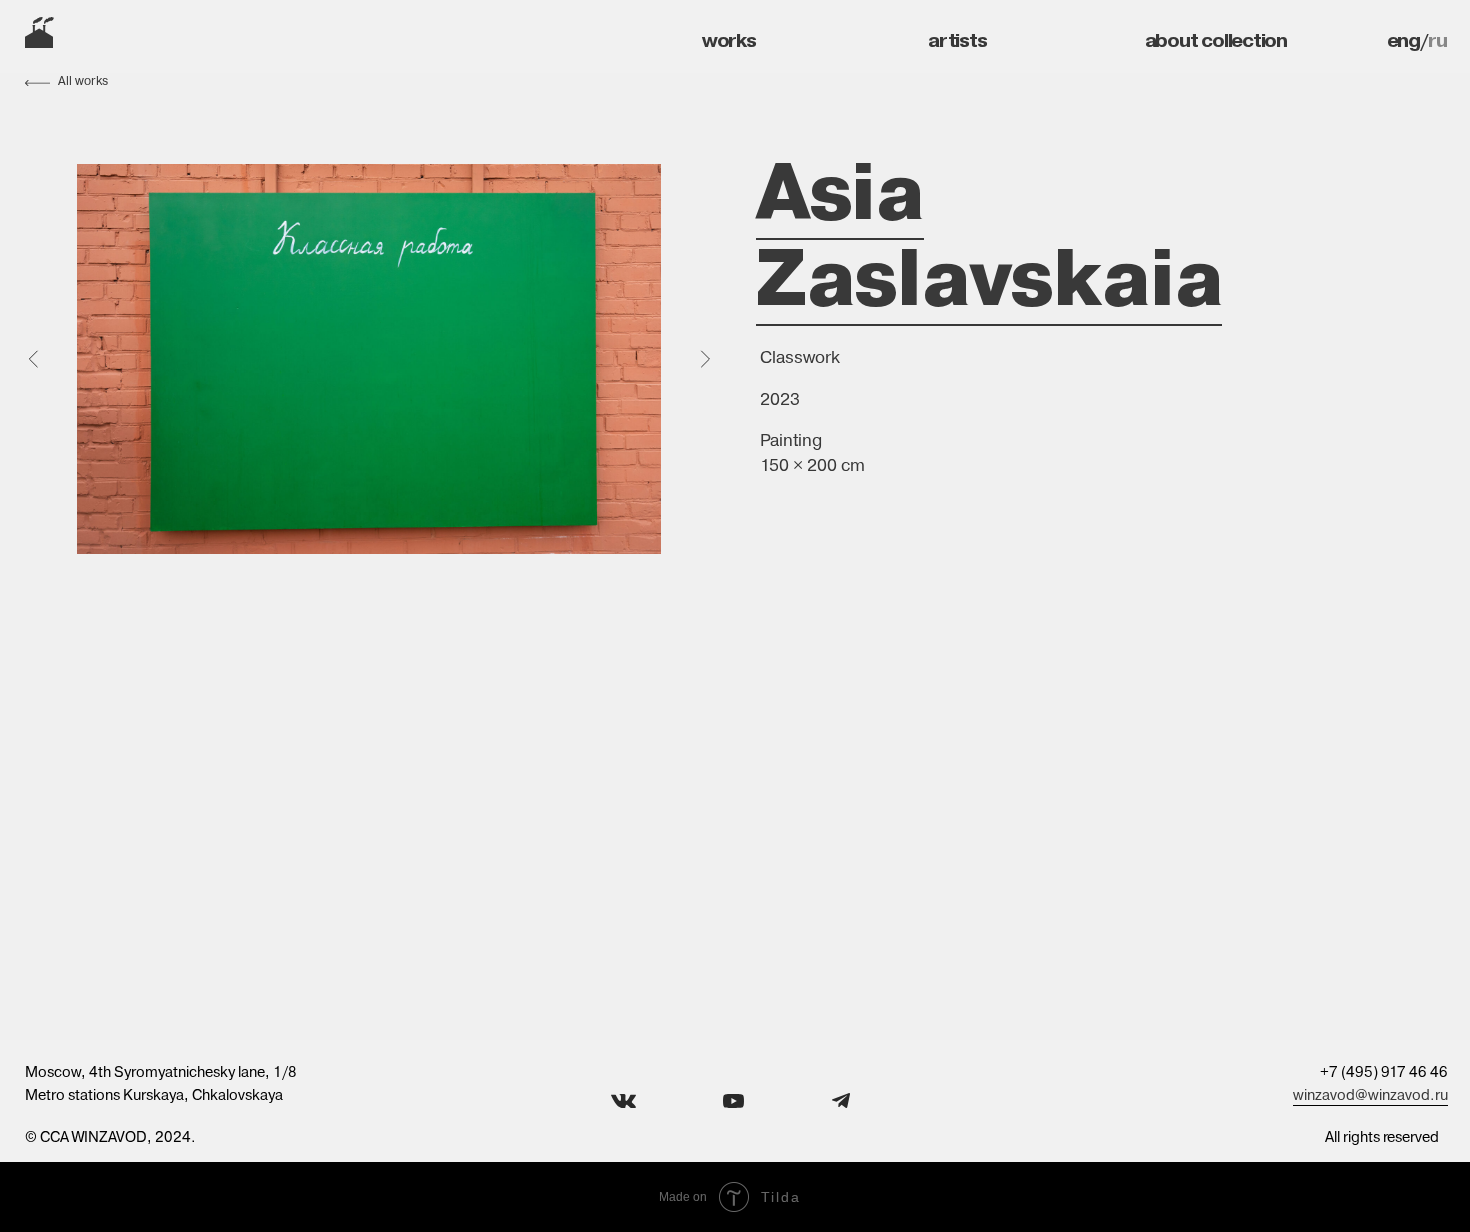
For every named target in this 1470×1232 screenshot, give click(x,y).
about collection (1216, 40)
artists (957, 40)
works (729, 40)
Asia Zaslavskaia (989, 234)
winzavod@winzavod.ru (1370, 1095)
